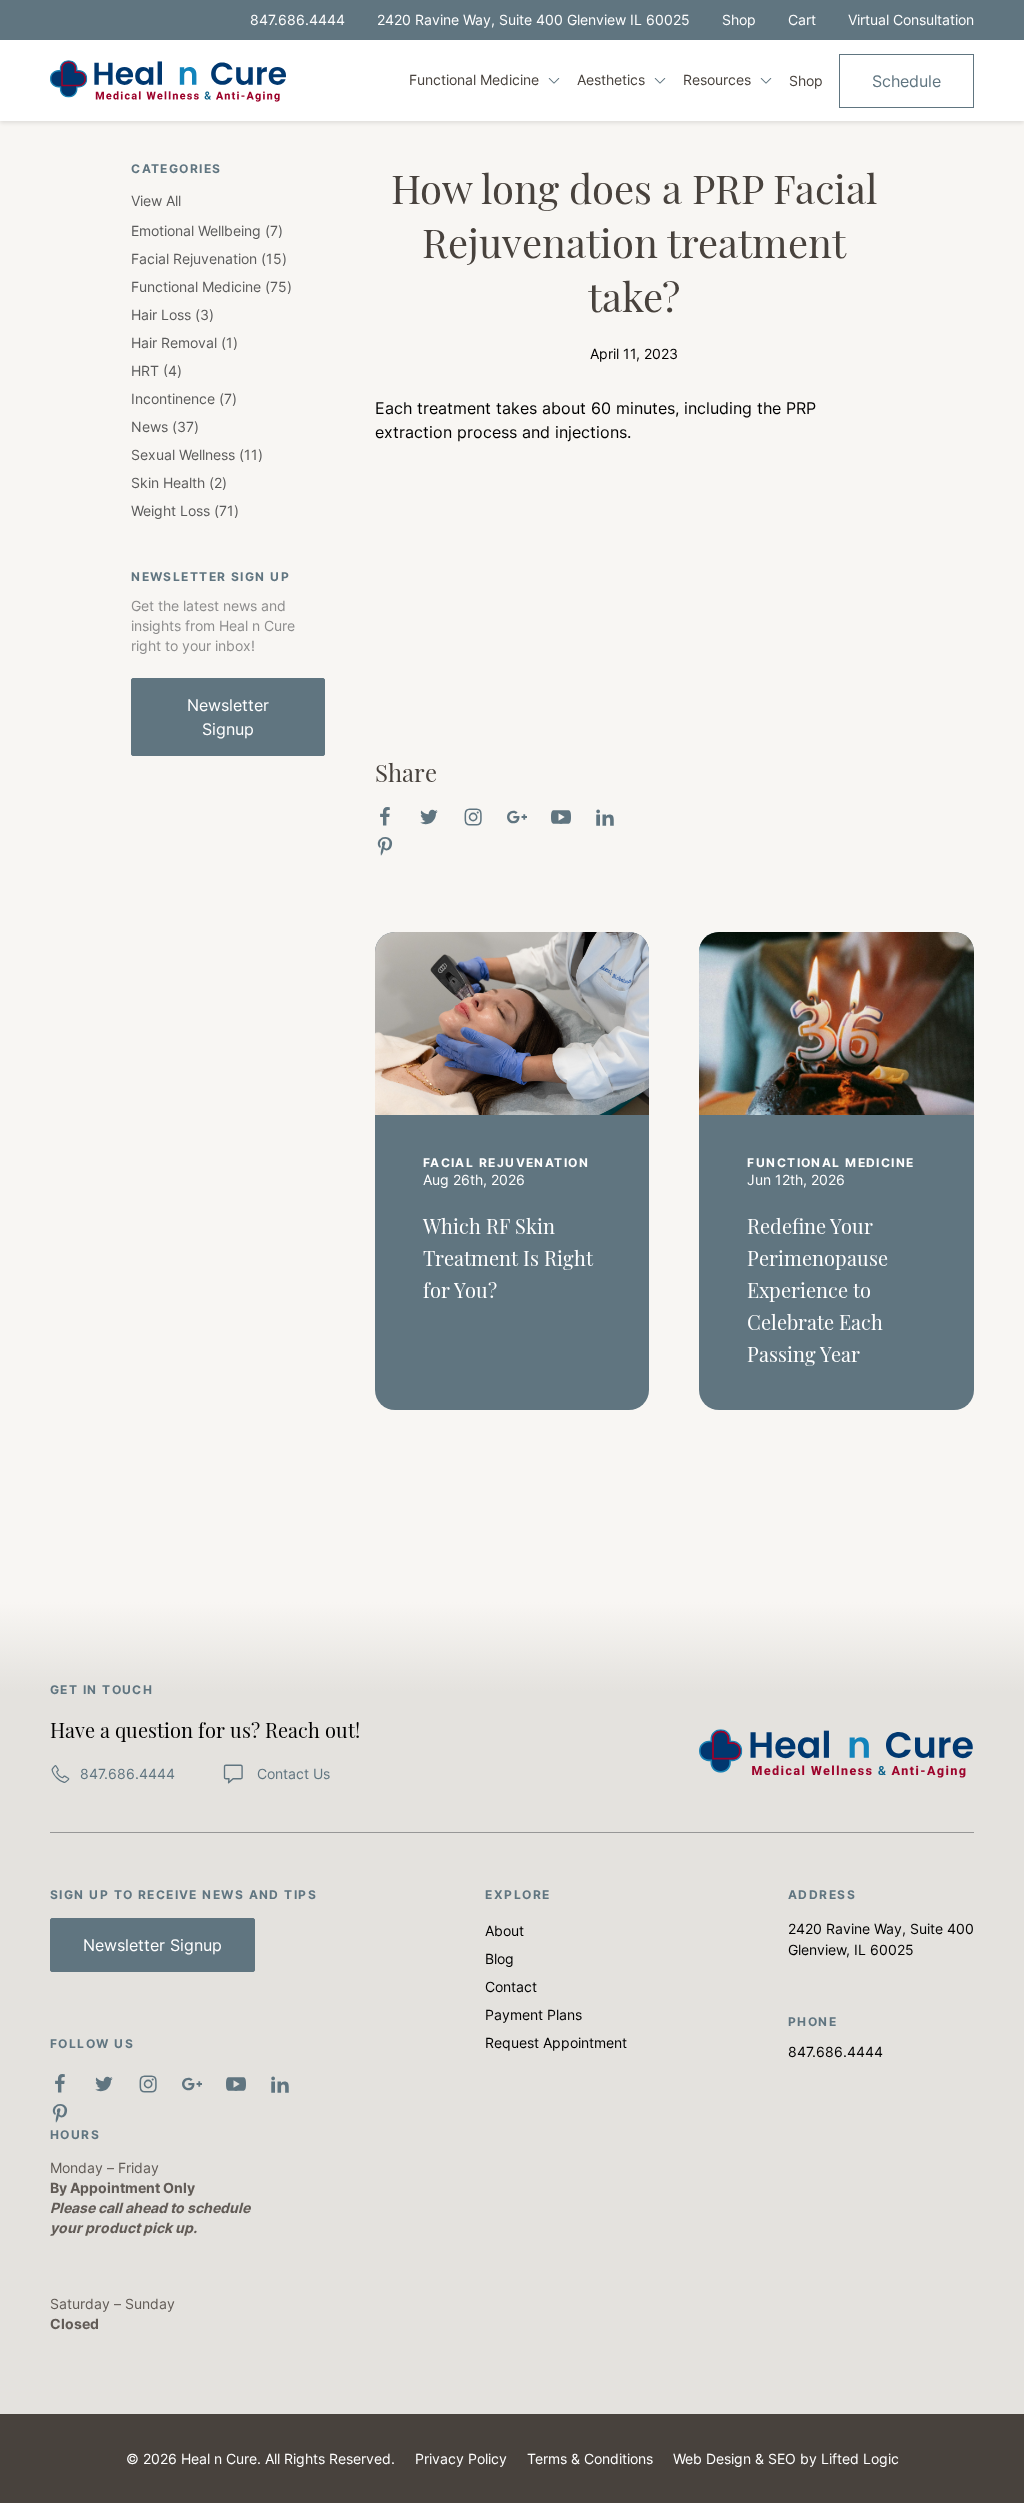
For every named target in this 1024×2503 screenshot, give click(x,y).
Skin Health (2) (179, 482)
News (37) (165, 426)
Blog (499, 1958)
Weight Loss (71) (185, 510)
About (504, 1930)
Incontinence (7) (184, 398)
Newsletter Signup (228, 717)
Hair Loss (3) (172, 314)
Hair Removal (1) (184, 342)
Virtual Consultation (911, 19)
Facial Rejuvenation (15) (209, 258)
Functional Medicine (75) (211, 286)
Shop (739, 19)
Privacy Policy (461, 2458)
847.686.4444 (297, 19)
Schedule (906, 81)
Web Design (712, 2458)
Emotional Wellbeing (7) (207, 230)
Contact (511, 1986)
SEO (782, 2458)
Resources (719, 79)
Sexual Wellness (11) (197, 454)
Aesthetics (613, 79)
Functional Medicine (476, 79)
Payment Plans (533, 2014)
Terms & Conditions (590, 2458)
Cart (802, 19)
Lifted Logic (860, 2458)
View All (156, 200)
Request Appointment (556, 2042)
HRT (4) (156, 370)
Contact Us (291, 1773)
